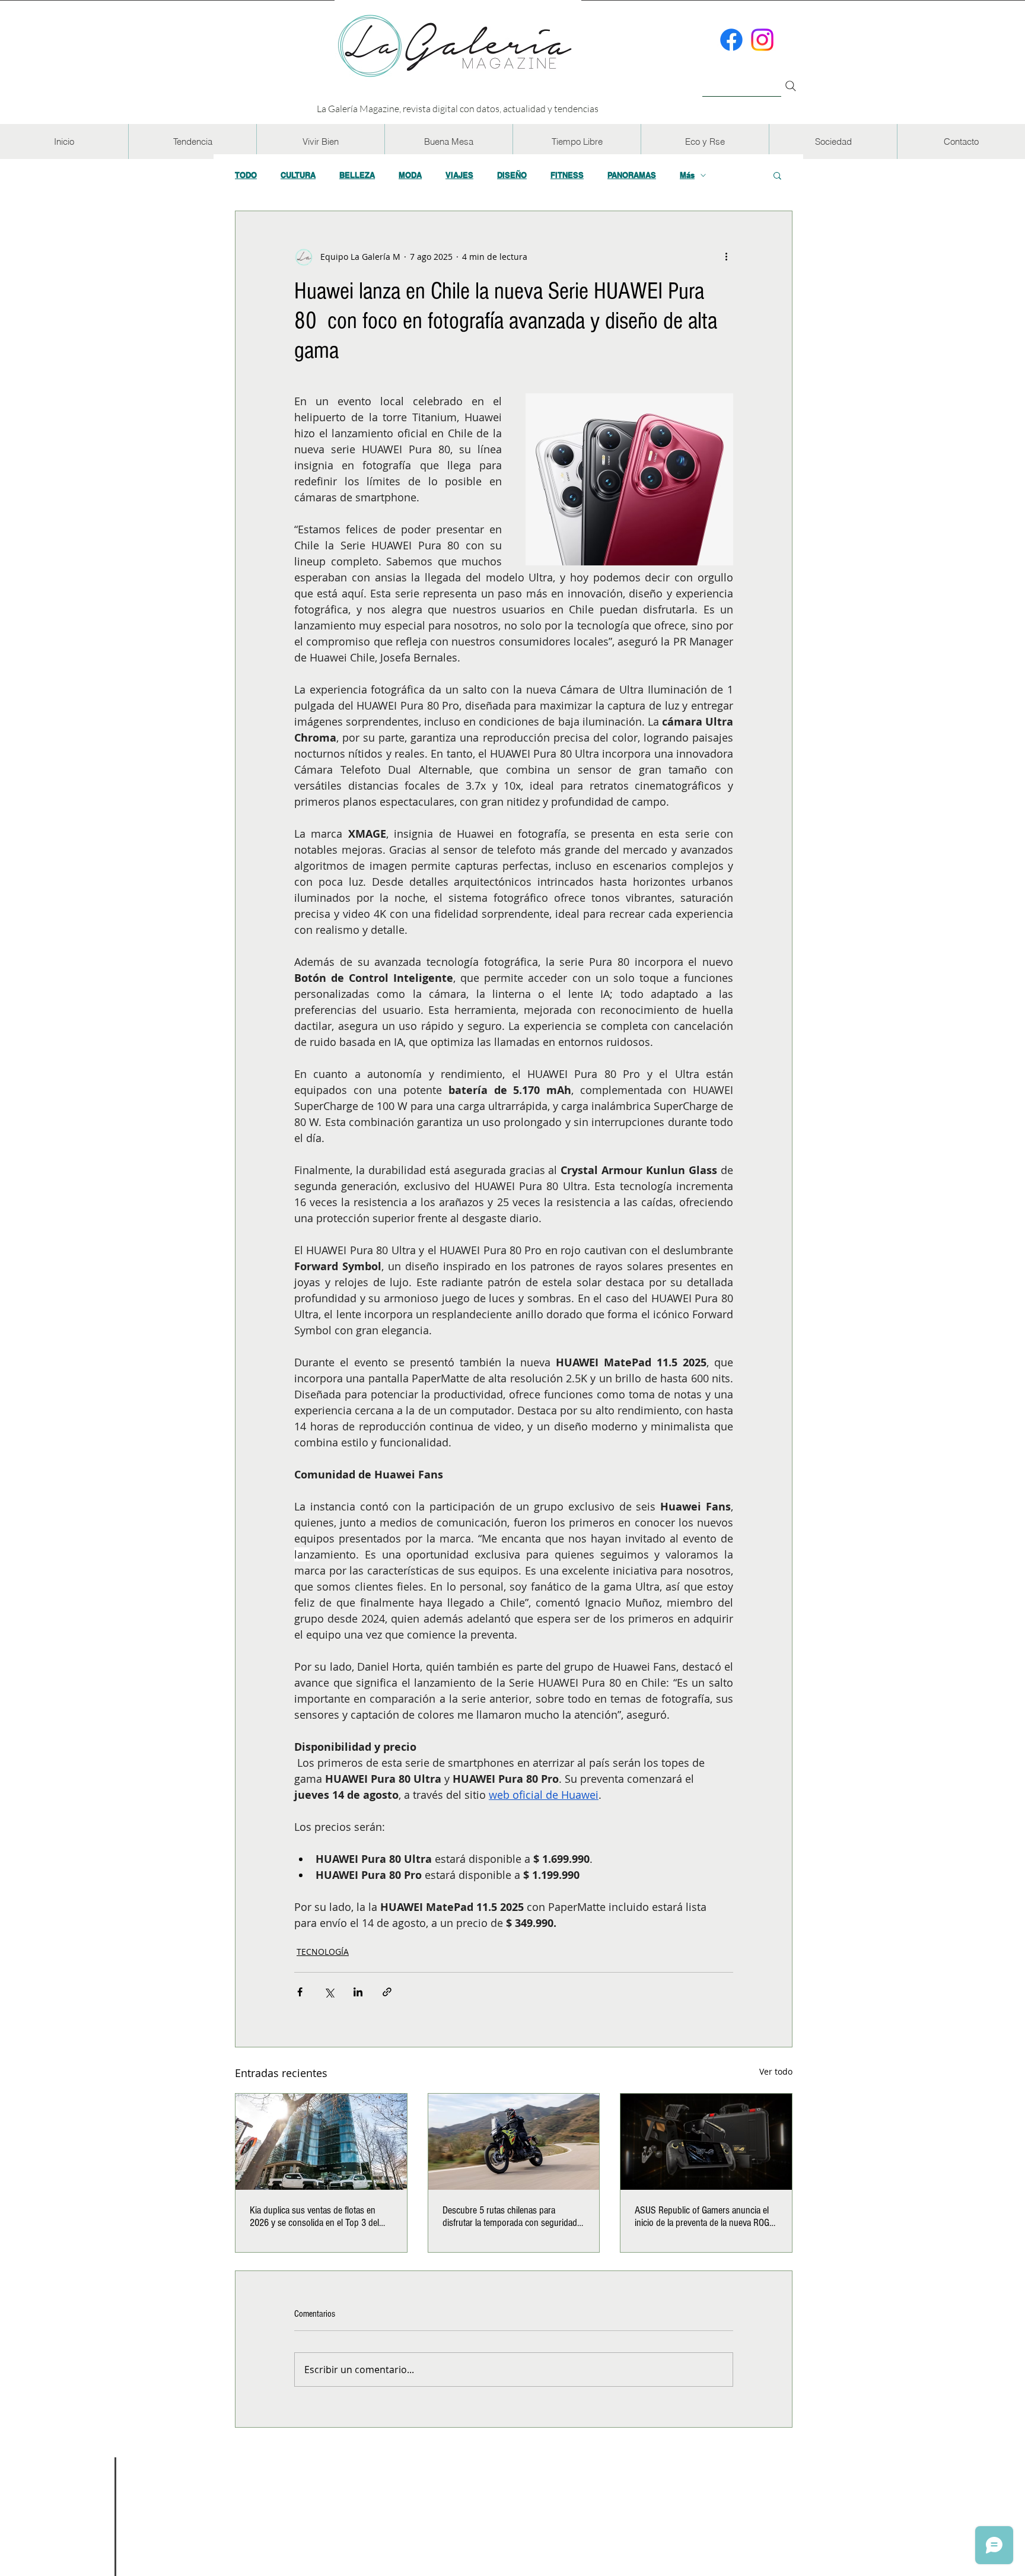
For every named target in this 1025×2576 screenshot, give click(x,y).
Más (687, 175)
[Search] (791, 86)
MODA (410, 175)
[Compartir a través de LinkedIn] (358, 1992)
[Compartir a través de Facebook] (300, 1992)
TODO (246, 175)
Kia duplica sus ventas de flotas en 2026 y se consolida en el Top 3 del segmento (314, 2216)
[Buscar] (742, 79)
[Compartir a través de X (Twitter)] (329, 1992)
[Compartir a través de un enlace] (387, 1992)
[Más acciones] (726, 256)
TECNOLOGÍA (323, 1952)
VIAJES (459, 175)
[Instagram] (762, 40)
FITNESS (567, 175)
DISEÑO (512, 175)
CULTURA (298, 175)
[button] (192, 141)
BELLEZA (357, 175)
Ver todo (776, 2071)
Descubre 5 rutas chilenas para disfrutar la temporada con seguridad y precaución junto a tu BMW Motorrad (513, 2216)
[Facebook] (731, 40)
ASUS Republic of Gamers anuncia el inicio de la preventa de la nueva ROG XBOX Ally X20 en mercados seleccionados (702, 2216)
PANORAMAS (632, 175)
